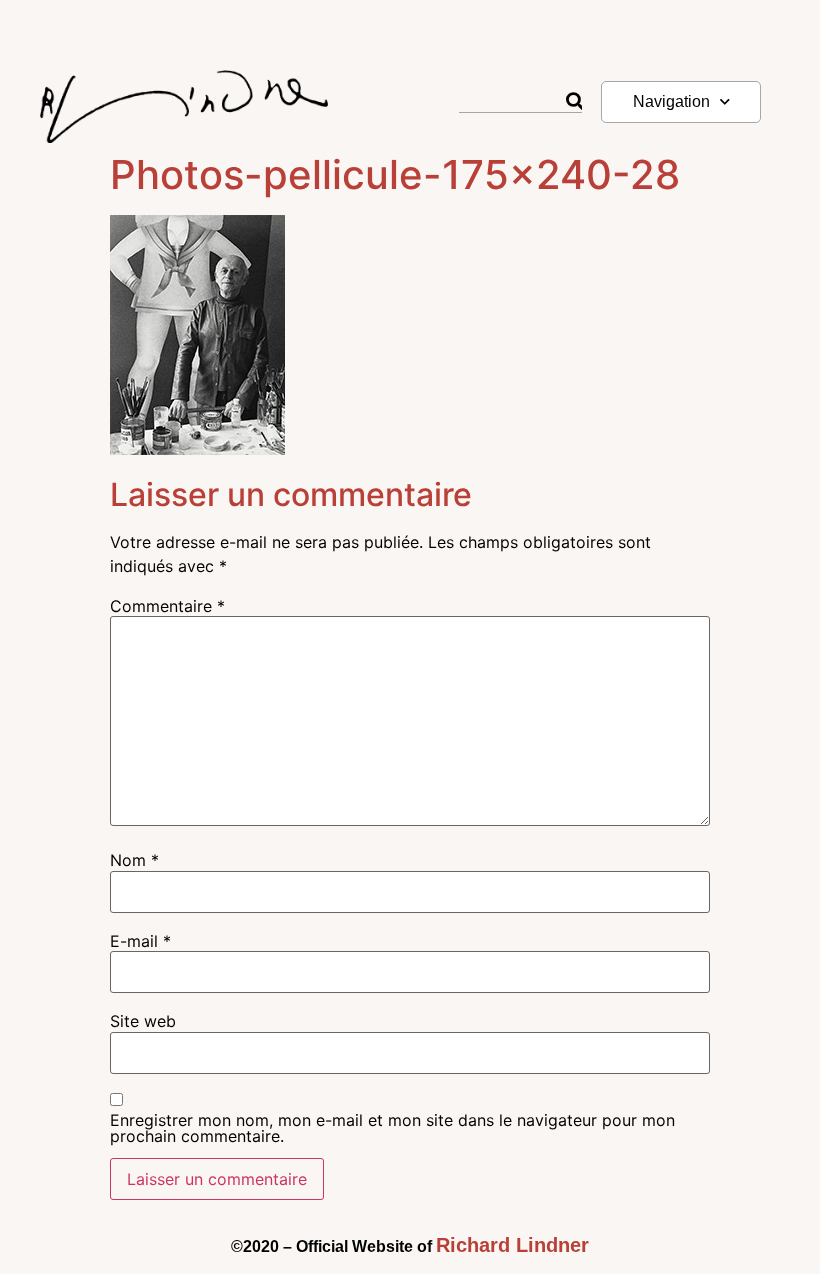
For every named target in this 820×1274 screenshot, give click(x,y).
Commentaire (167, 606)
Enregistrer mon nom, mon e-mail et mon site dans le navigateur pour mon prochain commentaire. (392, 1128)
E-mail (140, 941)
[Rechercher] (574, 101)
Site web (143, 1021)
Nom (134, 860)
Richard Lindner (512, 1245)
